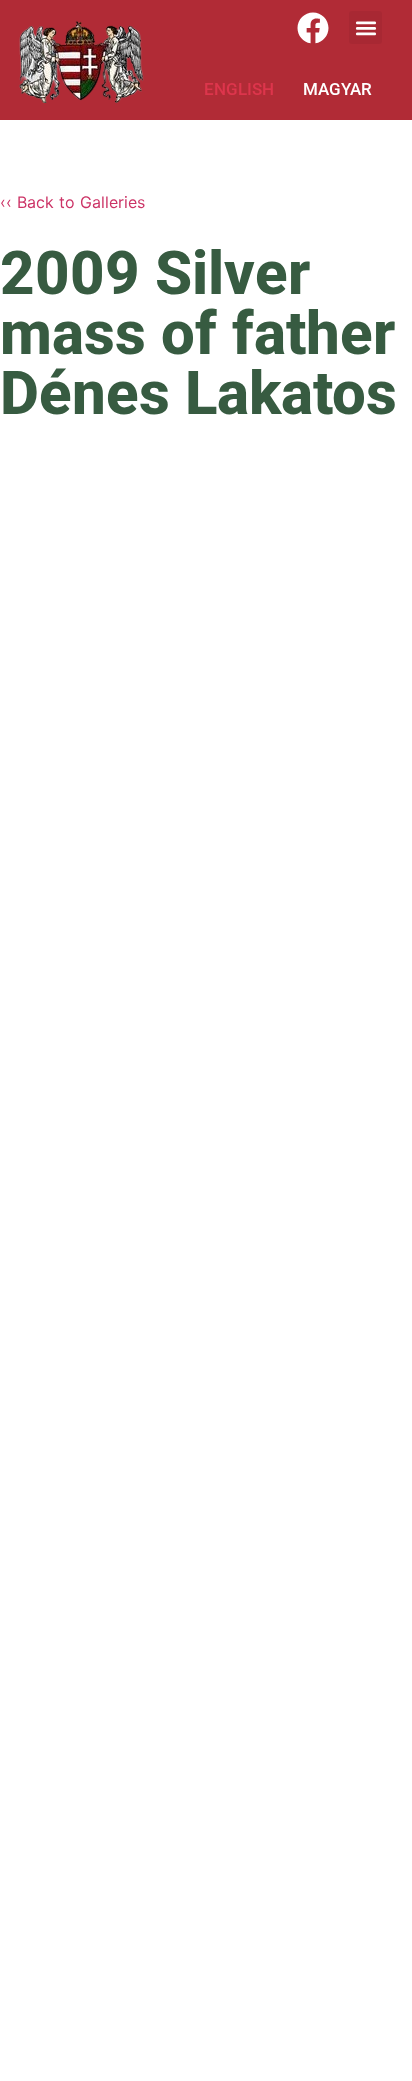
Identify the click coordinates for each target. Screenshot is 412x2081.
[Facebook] (313, 28)
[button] (365, 27)
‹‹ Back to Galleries (72, 202)
